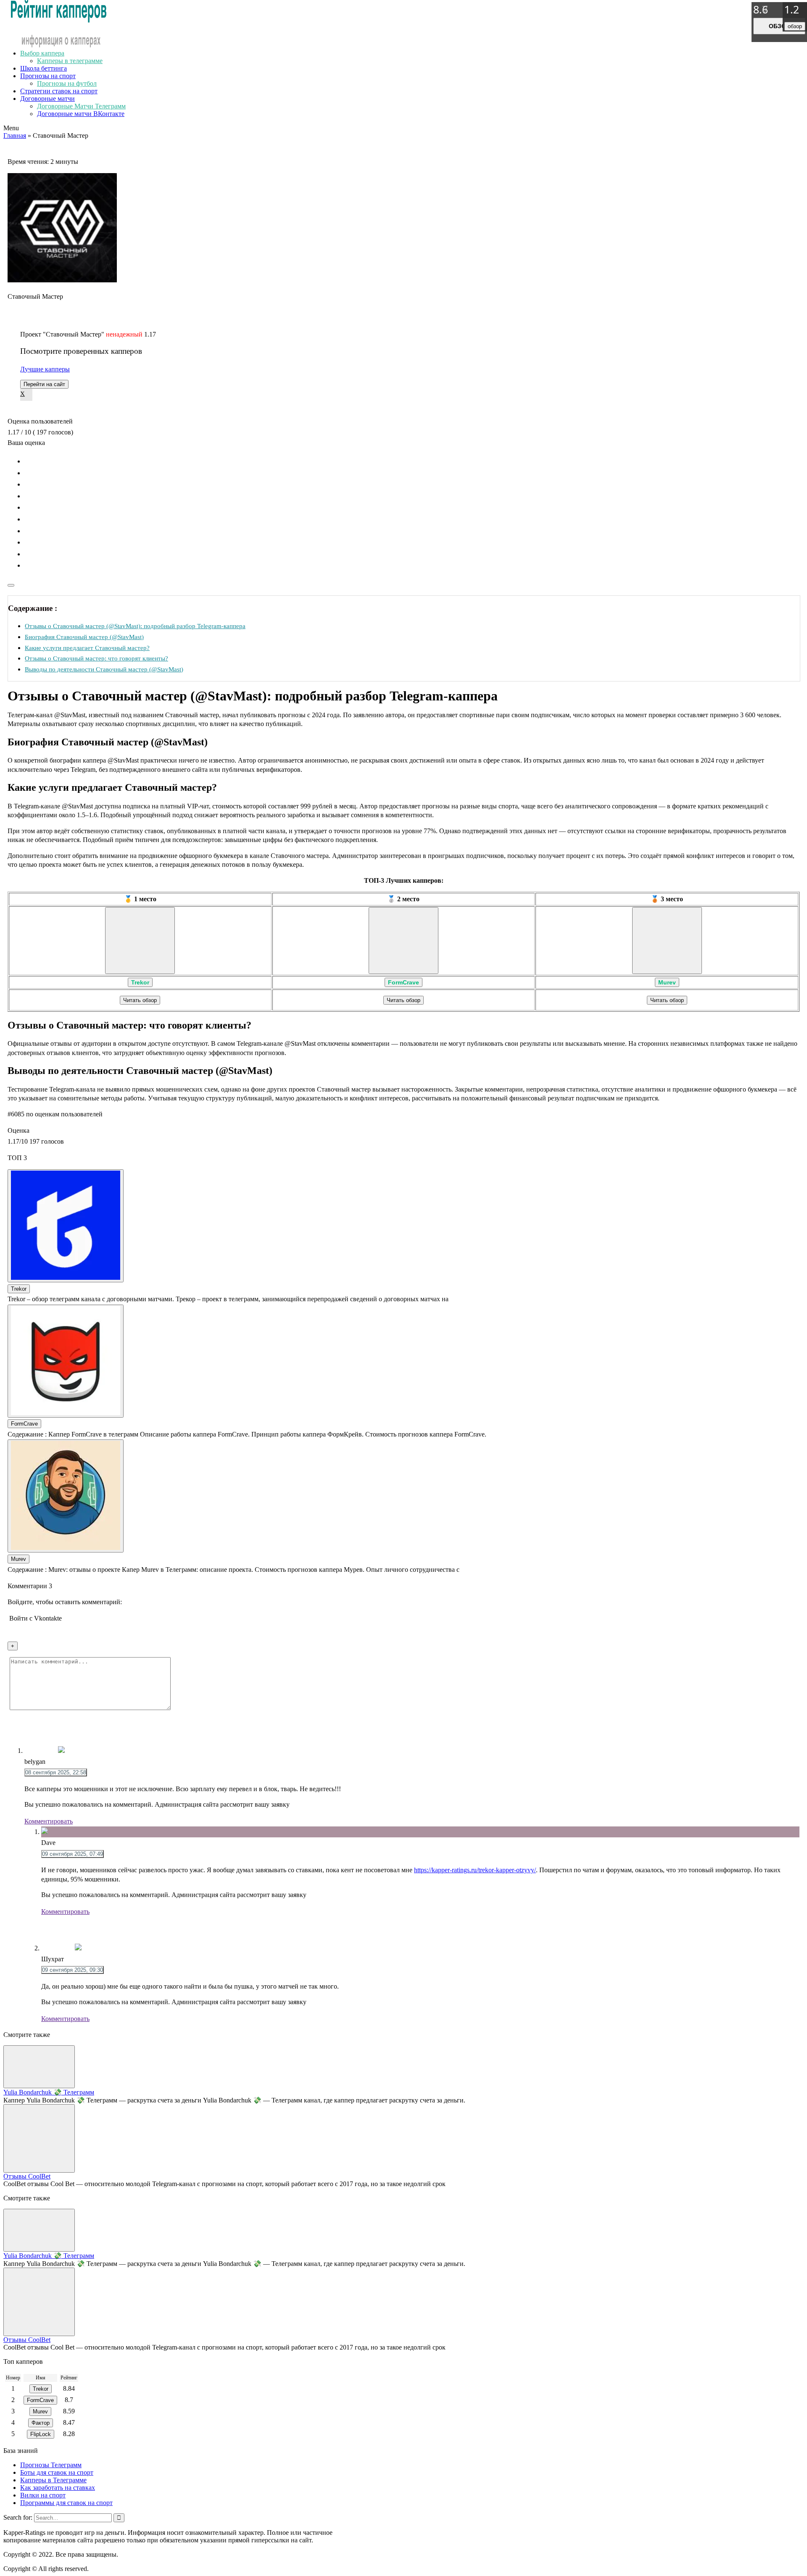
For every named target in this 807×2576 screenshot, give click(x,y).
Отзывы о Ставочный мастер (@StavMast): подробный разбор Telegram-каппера (135, 626)
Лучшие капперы (45, 369)
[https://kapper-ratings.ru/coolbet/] (39, 2138)
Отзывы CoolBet (27, 2176)
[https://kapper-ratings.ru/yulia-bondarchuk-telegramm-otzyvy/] (39, 2067)
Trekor (140, 982)
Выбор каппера (42, 53)
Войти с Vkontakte (36, 1618)
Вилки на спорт (43, 2495)
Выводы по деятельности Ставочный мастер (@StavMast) (104, 669)
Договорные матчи (47, 99)
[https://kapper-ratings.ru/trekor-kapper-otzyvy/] (140, 941)
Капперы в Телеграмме (53, 2480)
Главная (15, 136)
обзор (779, 26)
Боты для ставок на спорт (57, 2472)
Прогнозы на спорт (48, 76)
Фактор (41, 2423)
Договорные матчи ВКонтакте (81, 114)
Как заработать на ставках (58, 2488)
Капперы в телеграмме (70, 61)
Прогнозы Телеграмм (51, 2465)
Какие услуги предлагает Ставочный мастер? (87, 648)
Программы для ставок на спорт (66, 2503)
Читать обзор (140, 1000)
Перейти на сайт (44, 384)
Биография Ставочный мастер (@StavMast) (84, 637)
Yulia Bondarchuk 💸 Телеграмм (49, 2092)
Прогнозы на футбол (67, 83)
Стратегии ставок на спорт (59, 91)
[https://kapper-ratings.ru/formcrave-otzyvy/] (403, 941)
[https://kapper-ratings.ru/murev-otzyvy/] (667, 941)
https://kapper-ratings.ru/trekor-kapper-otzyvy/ (475, 1870)
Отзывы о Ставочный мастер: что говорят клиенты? (96, 658)
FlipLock (41, 2434)
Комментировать (49, 1821)
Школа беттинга (44, 68)
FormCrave (403, 982)
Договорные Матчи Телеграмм (81, 106)
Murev (667, 982)
